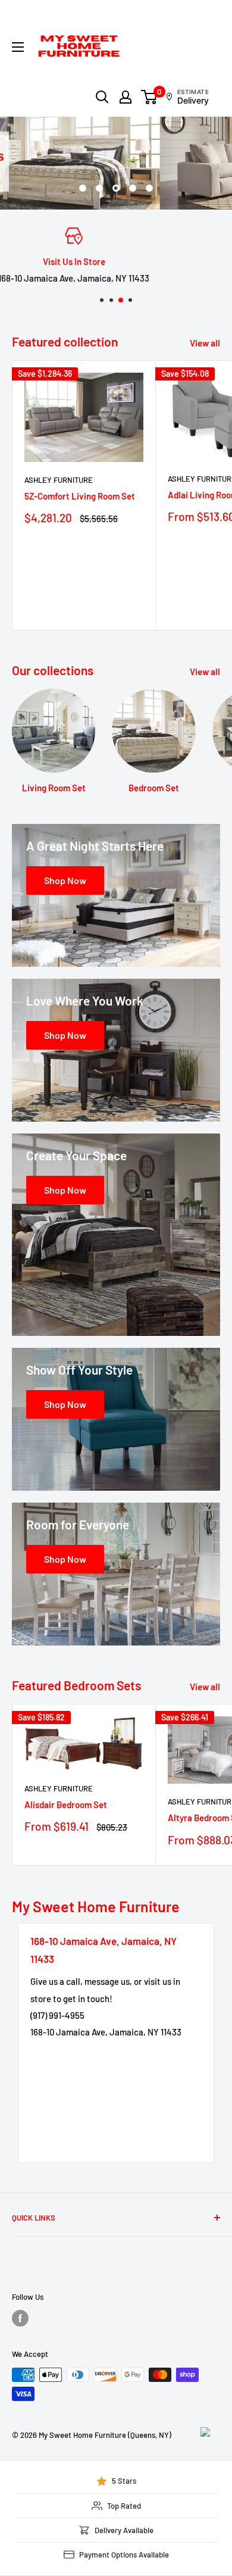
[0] (150, 97)
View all (205, 343)
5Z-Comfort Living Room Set (80, 496)
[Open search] (102, 97)
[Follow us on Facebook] (20, 2318)
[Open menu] (18, 47)
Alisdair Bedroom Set (66, 1804)
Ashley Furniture (59, 480)
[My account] (126, 97)
